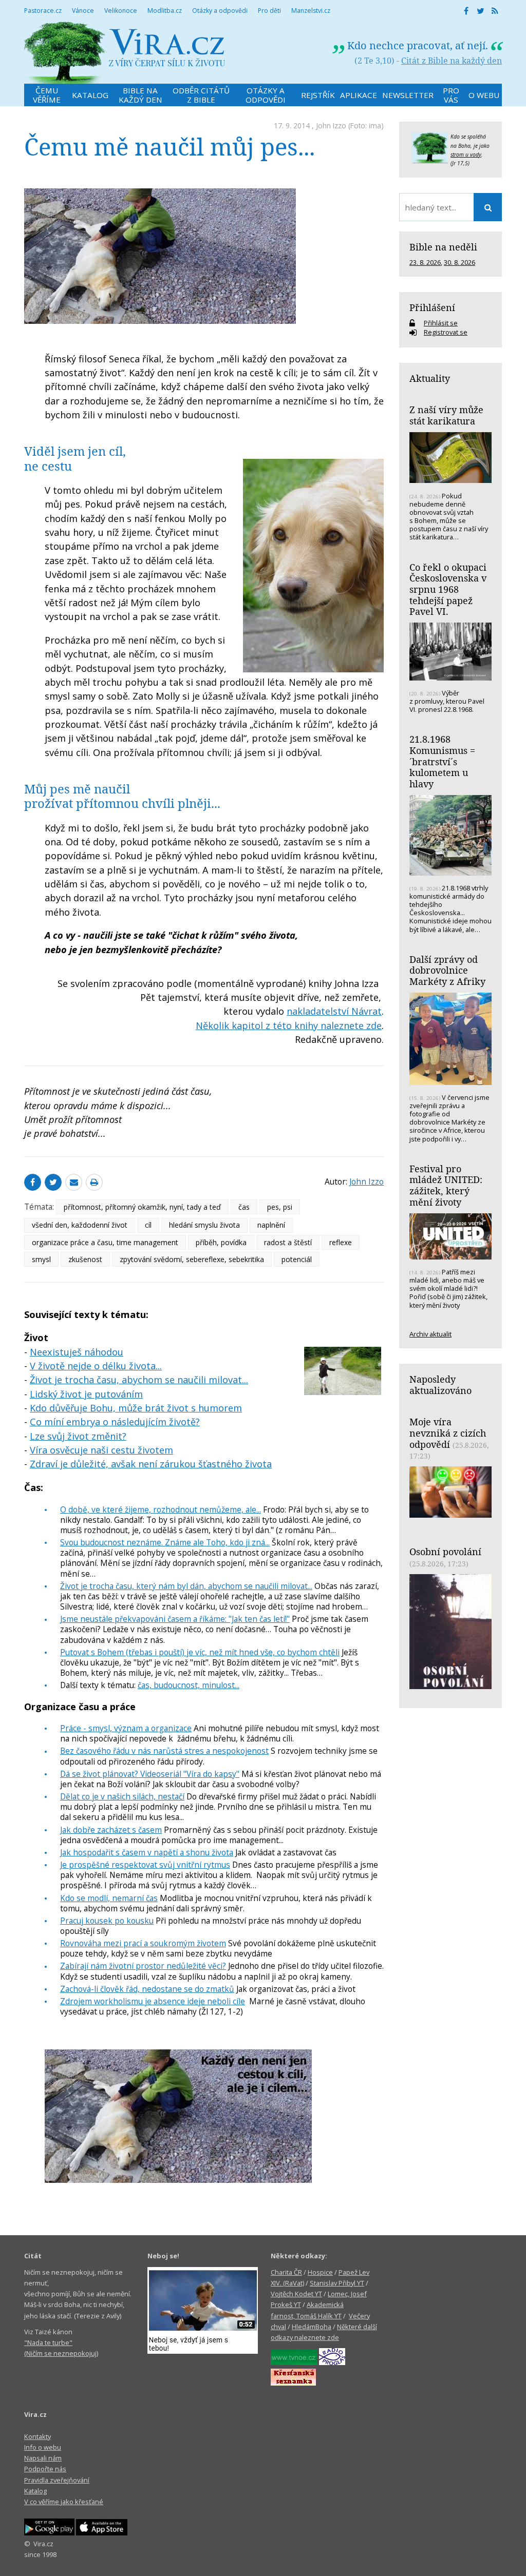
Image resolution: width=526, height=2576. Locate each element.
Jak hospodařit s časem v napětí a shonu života (147, 1852)
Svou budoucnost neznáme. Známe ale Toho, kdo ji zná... (165, 1542)
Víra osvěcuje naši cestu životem (101, 1450)
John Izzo (331, 125)
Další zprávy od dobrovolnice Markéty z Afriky (447, 970)
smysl (41, 1259)
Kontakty (37, 2436)
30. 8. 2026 (459, 262)
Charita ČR (286, 2272)
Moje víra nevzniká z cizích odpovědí (448, 1433)
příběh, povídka (221, 1242)
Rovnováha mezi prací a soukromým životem (143, 1943)
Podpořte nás (45, 2469)
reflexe (341, 1242)
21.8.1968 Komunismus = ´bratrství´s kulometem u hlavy (442, 761)
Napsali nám (43, 2458)
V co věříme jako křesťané (64, 2502)
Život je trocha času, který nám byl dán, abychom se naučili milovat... (186, 1586)
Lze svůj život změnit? (78, 1436)
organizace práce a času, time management (105, 1242)
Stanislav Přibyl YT (337, 2283)
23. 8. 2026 (425, 262)
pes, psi (280, 1207)
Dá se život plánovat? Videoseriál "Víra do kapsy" (150, 1774)
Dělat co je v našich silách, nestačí (122, 1796)
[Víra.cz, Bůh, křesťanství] (125, 53)
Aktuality (430, 378)
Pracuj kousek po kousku (107, 1921)
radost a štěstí (288, 1242)
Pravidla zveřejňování (57, 2480)
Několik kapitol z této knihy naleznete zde (289, 1025)
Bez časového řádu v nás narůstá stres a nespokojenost (164, 1751)
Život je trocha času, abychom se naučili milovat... (139, 1380)
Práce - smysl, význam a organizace (126, 1728)
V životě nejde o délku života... (96, 1366)
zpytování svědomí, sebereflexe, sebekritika (192, 1259)
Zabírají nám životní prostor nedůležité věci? (143, 1966)
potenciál (297, 1259)
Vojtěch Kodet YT (296, 2294)
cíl (148, 1225)
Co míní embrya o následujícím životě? (115, 1422)
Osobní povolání (445, 1552)
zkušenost (85, 1259)
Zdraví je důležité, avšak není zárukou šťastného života (151, 1464)
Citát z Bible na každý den (452, 61)
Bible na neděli (443, 247)
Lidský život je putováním (86, 1394)
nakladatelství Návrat (334, 1011)
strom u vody (466, 154)
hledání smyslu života (204, 1225)
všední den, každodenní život (80, 1225)
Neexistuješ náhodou (77, 1352)
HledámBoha (312, 2327)
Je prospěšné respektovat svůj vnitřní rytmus (145, 1865)
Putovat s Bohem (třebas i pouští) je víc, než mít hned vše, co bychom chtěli (200, 1652)
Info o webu (43, 2447)
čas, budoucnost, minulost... (189, 1685)
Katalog (35, 2491)
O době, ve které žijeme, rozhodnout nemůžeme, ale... (161, 1509)
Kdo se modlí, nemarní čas (109, 1898)
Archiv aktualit (430, 1334)
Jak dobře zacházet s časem (111, 1830)
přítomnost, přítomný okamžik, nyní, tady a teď (142, 1207)
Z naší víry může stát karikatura (446, 415)
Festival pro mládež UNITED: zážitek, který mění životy (446, 1185)
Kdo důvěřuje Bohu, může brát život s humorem (136, 1408)
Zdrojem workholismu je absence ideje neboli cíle (153, 2001)
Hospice (320, 2272)
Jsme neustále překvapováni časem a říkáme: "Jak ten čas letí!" (175, 1619)
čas (244, 1207)
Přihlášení (432, 307)
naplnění (271, 1225)
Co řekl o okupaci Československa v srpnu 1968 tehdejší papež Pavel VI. (448, 589)
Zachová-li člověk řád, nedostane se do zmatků (147, 1989)
